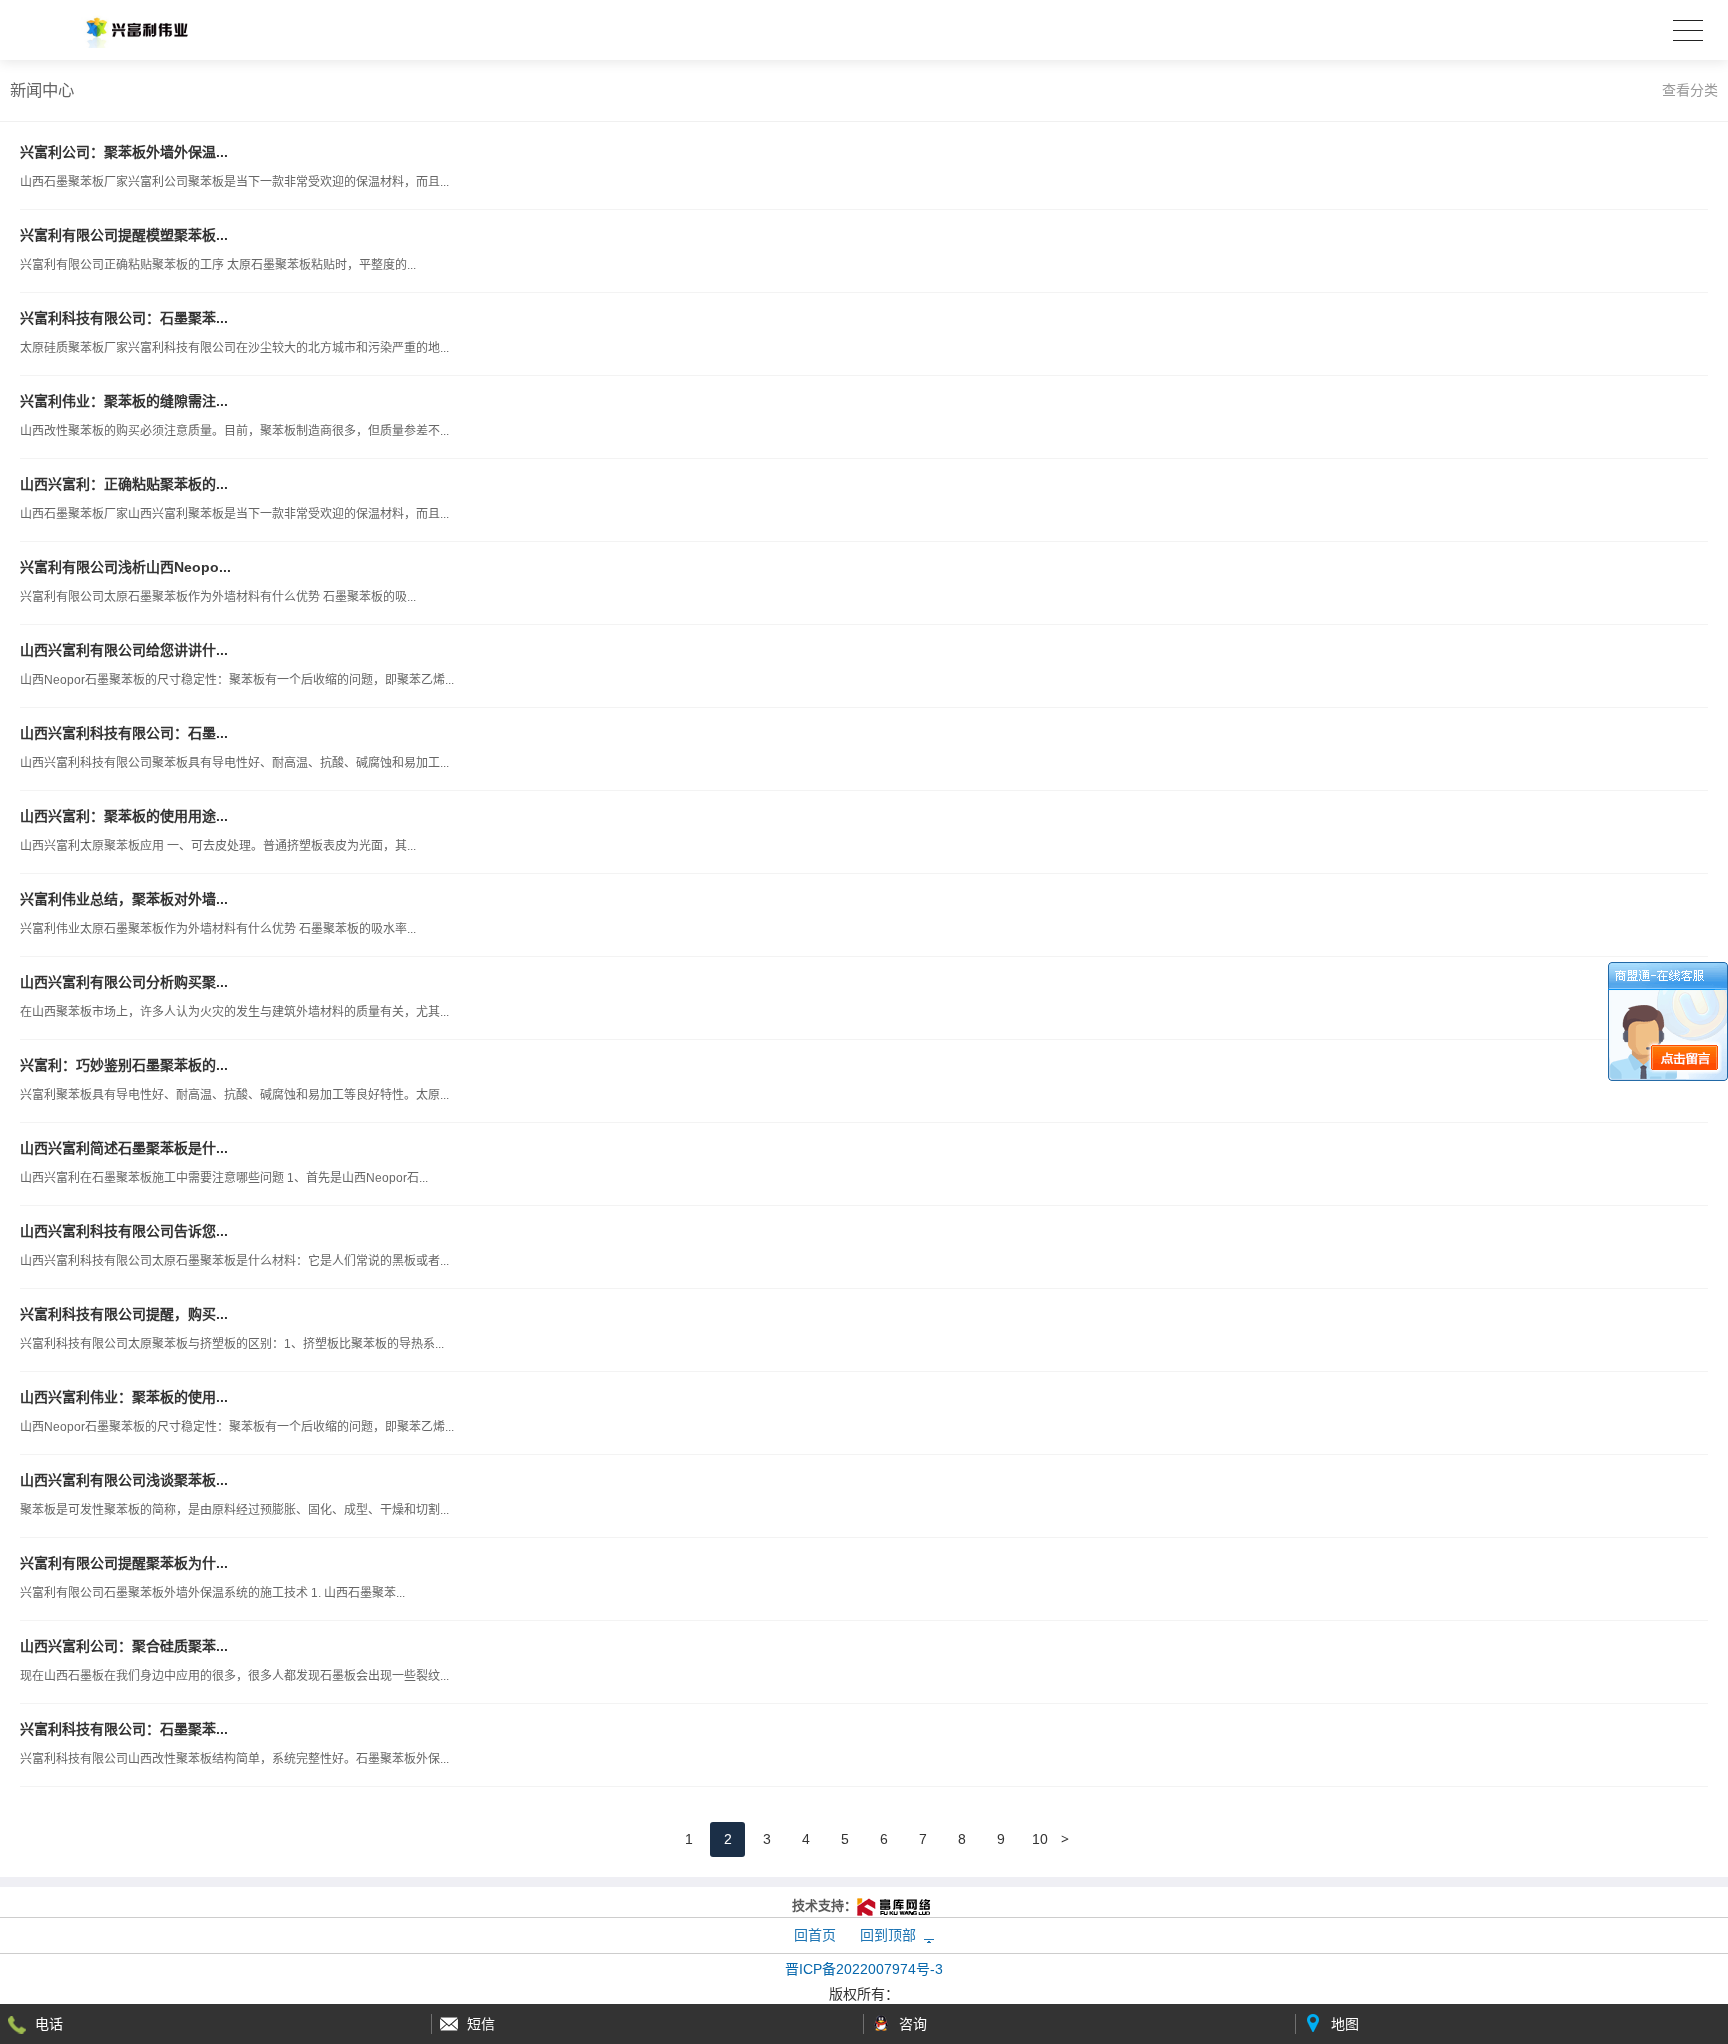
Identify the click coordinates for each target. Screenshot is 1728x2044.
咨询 (913, 2024)
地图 (1345, 2024)
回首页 (815, 1935)
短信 (481, 2024)
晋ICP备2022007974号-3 (864, 1969)
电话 (49, 2024)
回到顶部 (888, 1935)
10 (1040, 1839)
